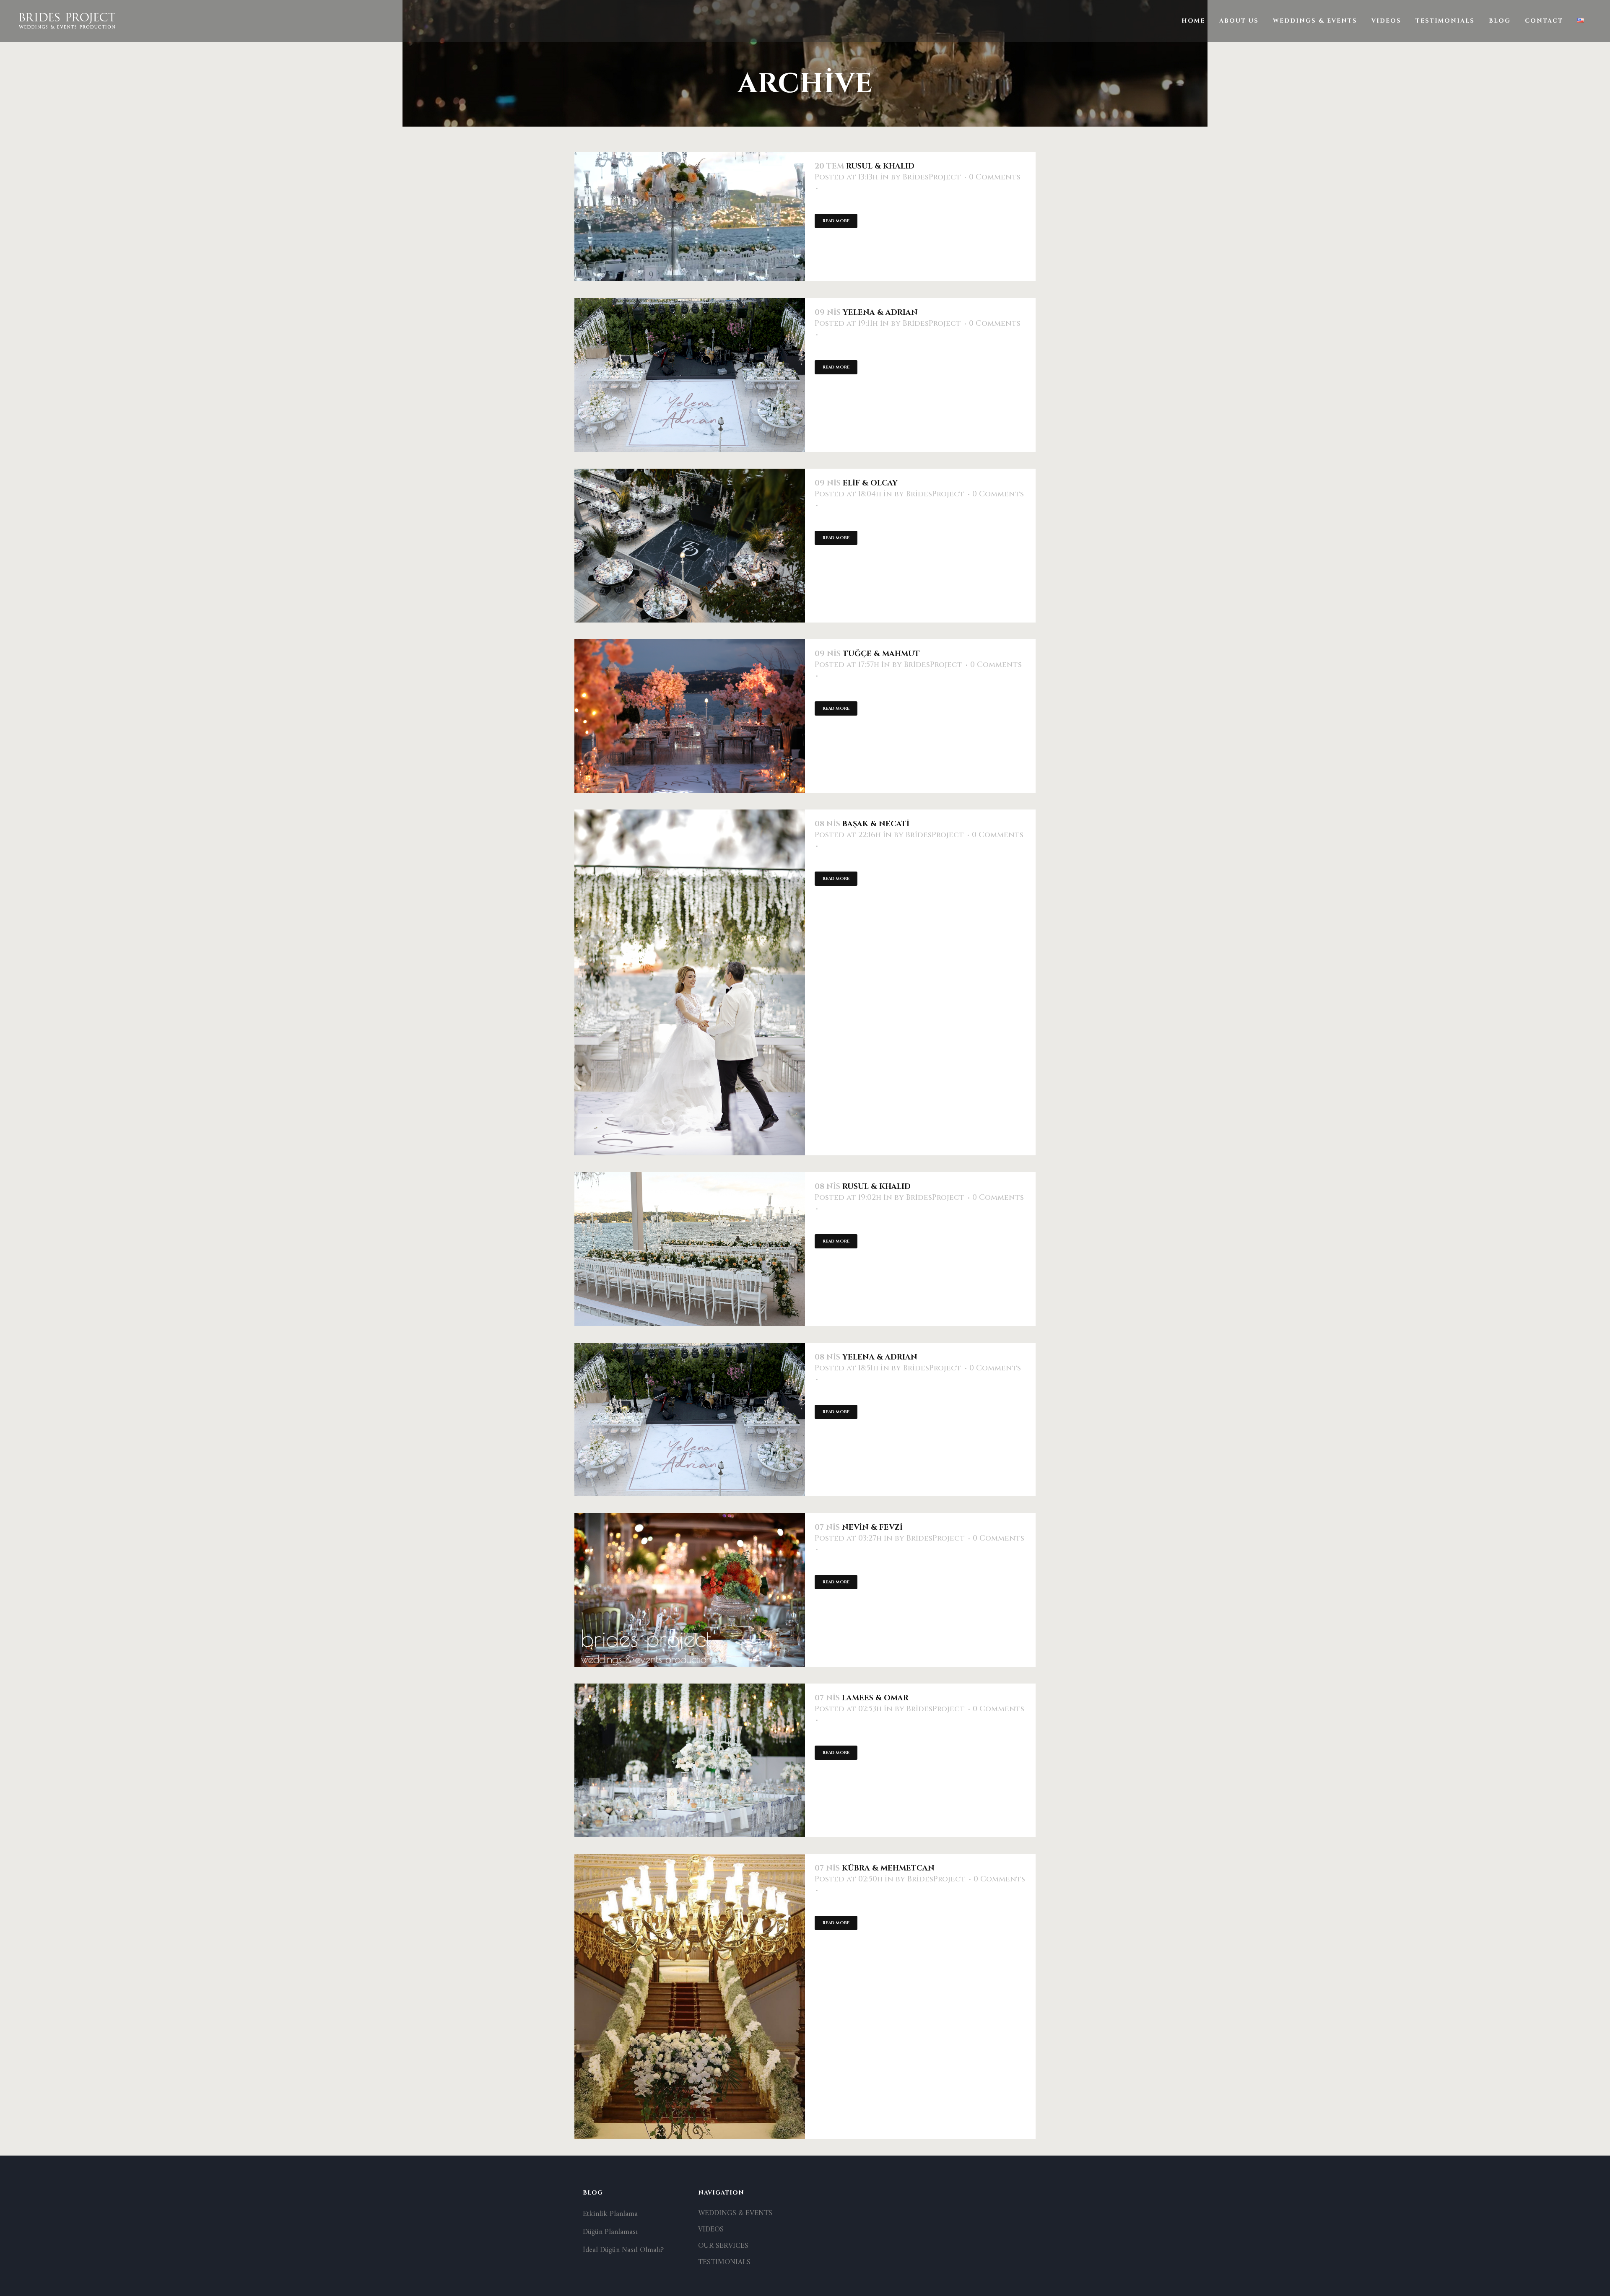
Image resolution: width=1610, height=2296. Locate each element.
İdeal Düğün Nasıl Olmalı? (623, 2250)
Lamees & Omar (875, 1698)
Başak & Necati (876, 824)
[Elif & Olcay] (690, 546)
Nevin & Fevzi (872, 1527)
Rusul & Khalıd (880, 166)
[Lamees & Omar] (690, 1760)
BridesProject (932, 177)
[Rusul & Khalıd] (690, 217)
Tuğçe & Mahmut (881, 654)
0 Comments (995, 177)
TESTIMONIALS (724, 2262)
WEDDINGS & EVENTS (735, 2213)
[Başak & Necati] (690, 982)
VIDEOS (711, 2230)
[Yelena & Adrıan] (690, 375)
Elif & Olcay (870, 483)
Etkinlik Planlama (610, 2214)
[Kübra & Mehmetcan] (690, 1996)
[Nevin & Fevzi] (690, 1590)
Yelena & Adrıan (880, 313)
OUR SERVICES (723, 2246)
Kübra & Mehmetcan (888, 1868)
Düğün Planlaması (610, 2232)
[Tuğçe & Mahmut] (690, 716)
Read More (836, 221)
